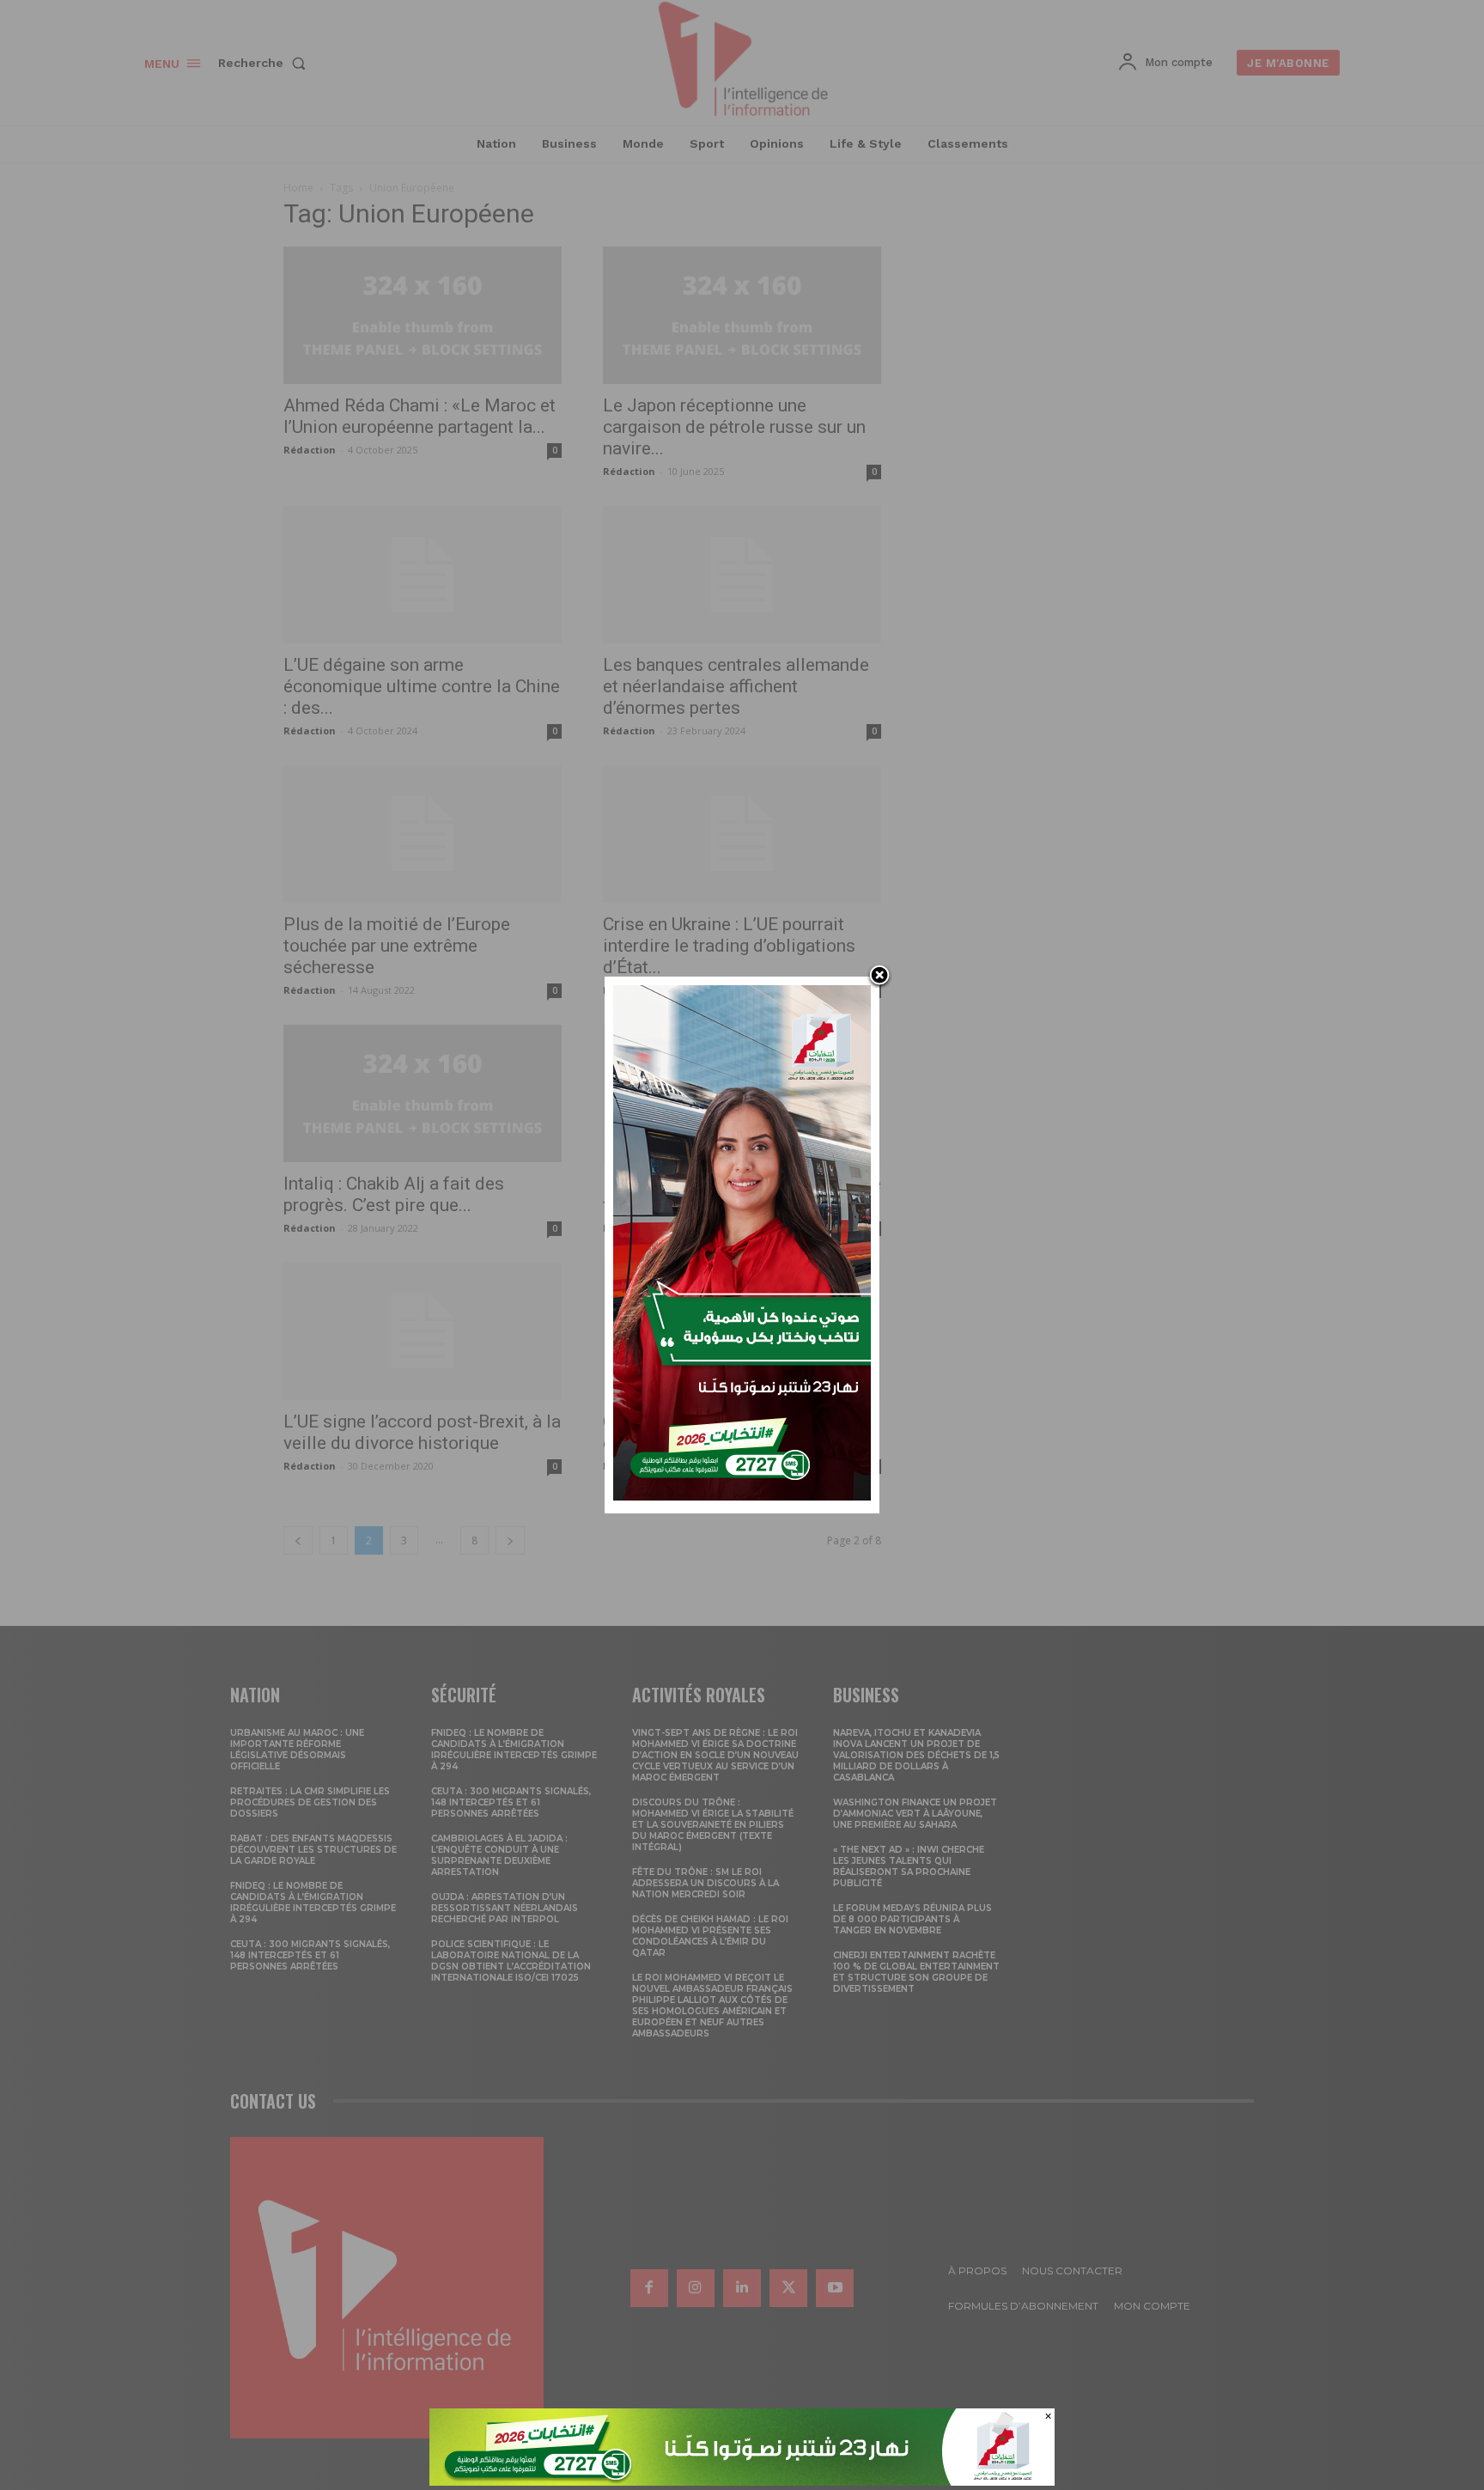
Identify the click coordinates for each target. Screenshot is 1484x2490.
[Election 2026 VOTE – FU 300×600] (742, 1496)
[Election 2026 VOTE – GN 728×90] (742, 2481)
